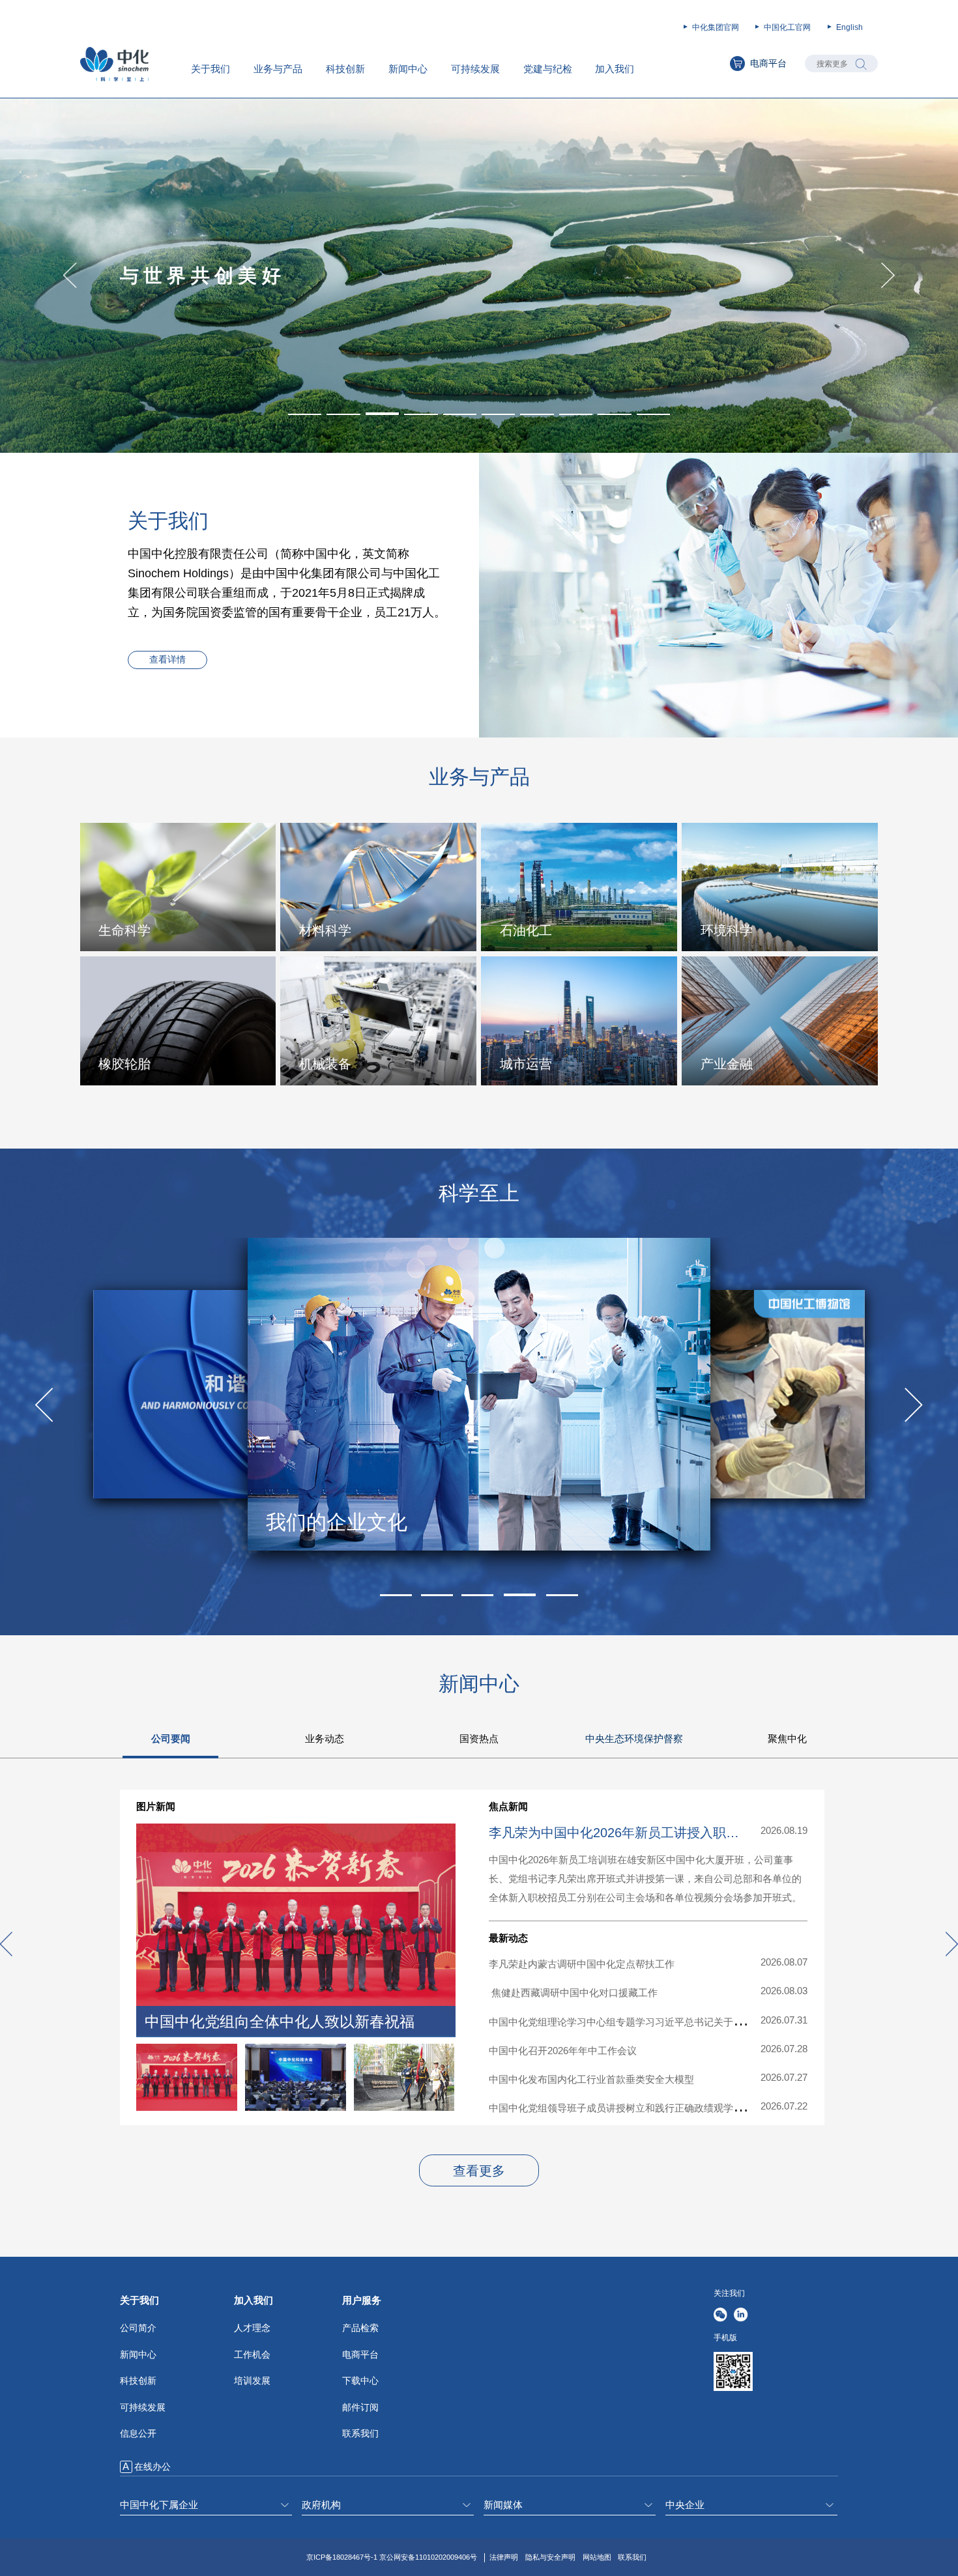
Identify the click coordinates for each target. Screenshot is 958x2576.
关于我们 (210, 69)
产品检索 (360, 2328)
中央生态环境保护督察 (634, 1739)
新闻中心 (408, 69)
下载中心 (360, 2381)
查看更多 (479, 2171)
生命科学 (124, 930)
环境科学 (727, 930)
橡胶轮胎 (124, 1064)
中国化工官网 (787, 27)
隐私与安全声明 (550, 2557)
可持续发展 (475, 69)
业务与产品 (278, 69)
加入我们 (615, 69)
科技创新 (345, 69)
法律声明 (504, 2557)
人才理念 (252, 2328)
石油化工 (526, 930)
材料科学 (325, 930)
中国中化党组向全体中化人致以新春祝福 (280, 2022)
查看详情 (167, 660)
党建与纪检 (548, 69)
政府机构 (321, 2505)
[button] (305, 414)
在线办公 (152, 2467)
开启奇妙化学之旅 (347, 1522)
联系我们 (360, 2433)
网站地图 (597, 2557)
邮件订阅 (360, 2407)
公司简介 (138, 2328)
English (849, 27)
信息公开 (138, 2433)
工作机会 (252, 2354)
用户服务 (362, 2300)
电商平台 (768, 64)
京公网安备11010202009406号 (428, 2557)
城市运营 (526, 1064)
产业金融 (727, 1064)
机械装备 (325, 1064)
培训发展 (252, 2381)
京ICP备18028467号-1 (342, 2557)
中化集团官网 (716, 27)
